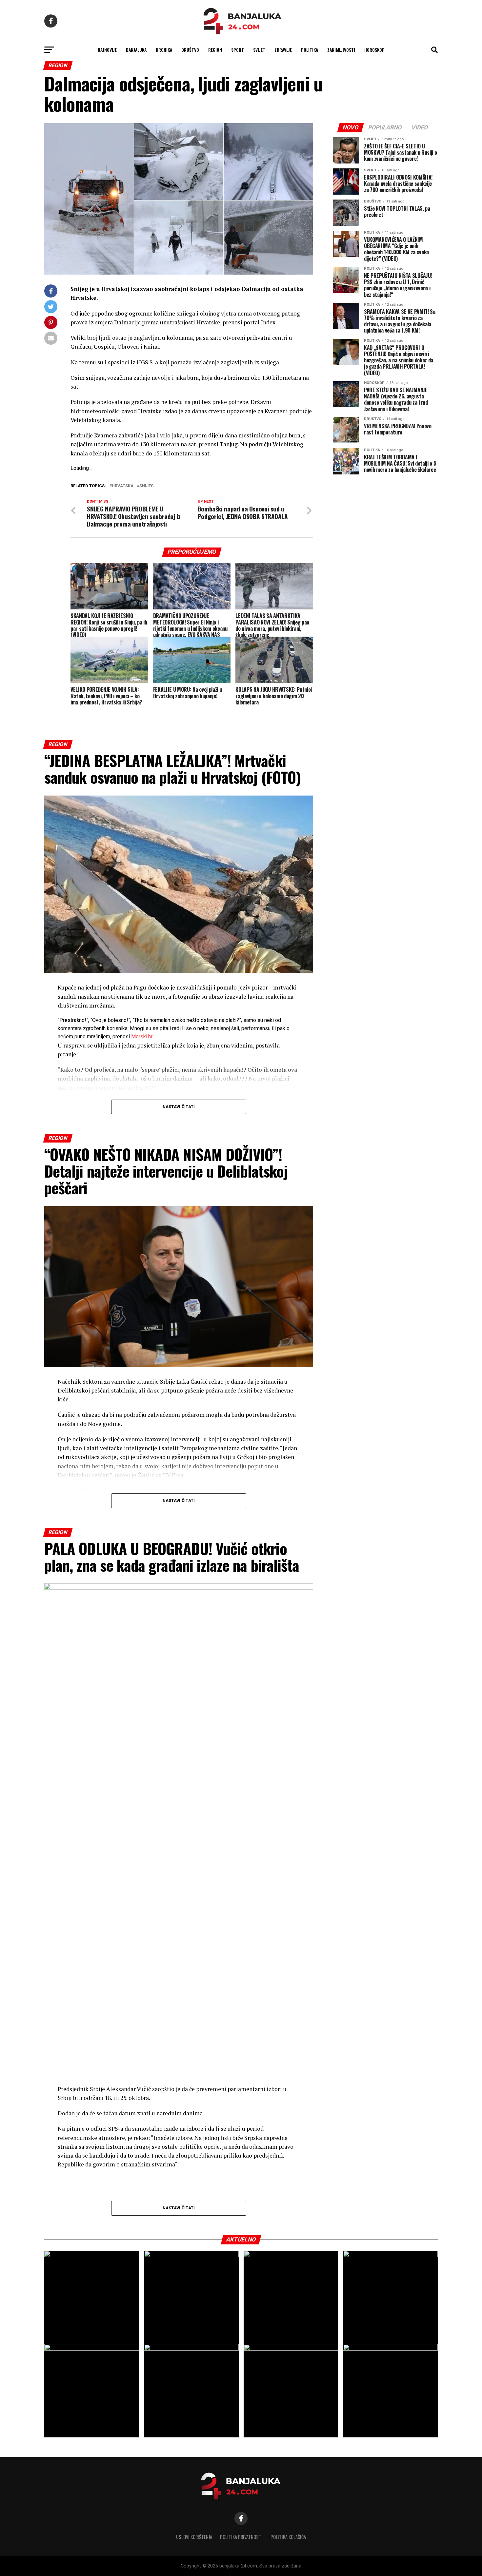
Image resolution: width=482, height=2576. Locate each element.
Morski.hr (142, 1037)
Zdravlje (283, 50)
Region (215, 50)
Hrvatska (123, 486)
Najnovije (107, 50)
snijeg (147, 486)
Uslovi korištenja (194, 2537)
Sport (238, 50)
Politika (310, 50)
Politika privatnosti (241, 2537)
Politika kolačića (288, 2537)
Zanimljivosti (341, 50)
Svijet (259, 50)
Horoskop (374, 50)
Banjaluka (136, 50)
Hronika (164, 50)
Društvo (190, 50)
